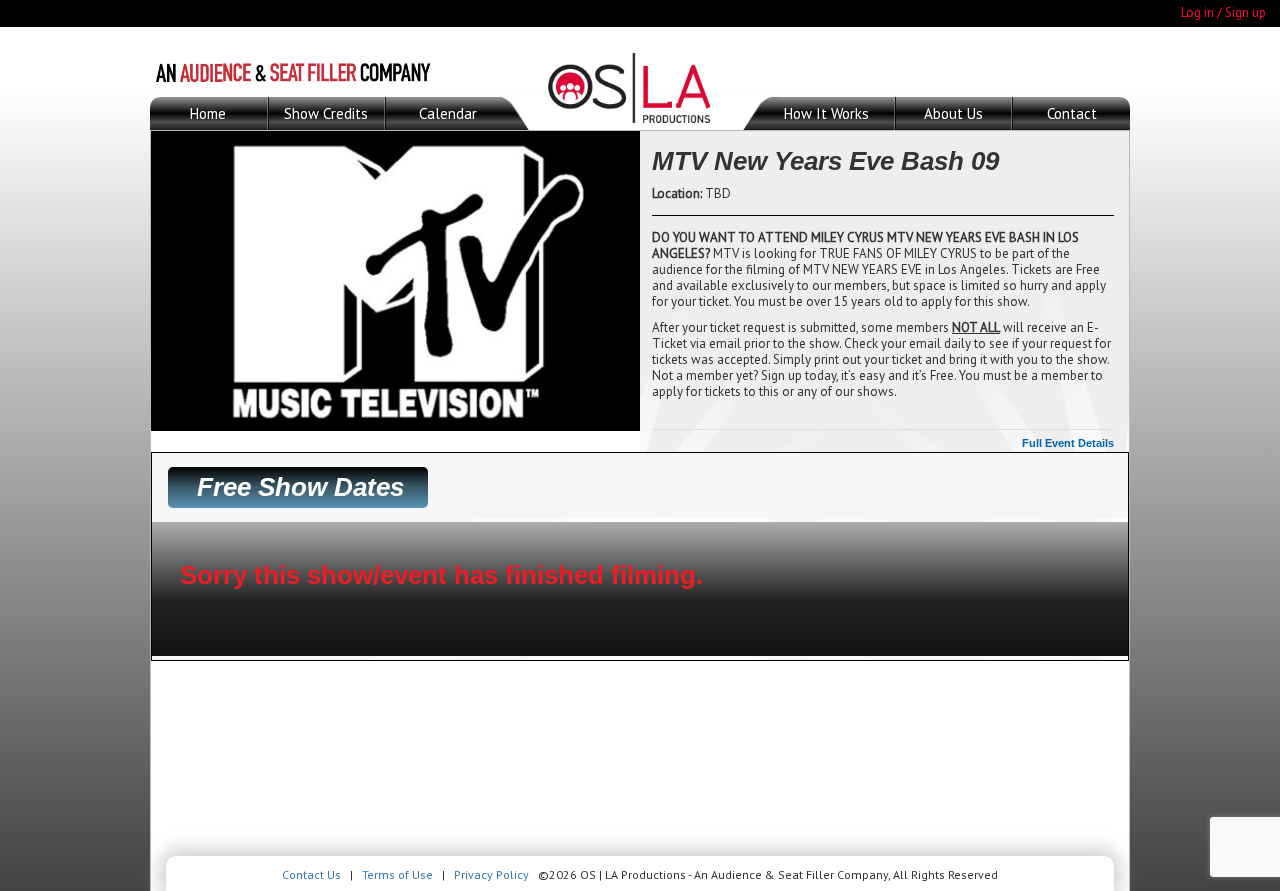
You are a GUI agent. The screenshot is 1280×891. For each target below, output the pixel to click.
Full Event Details (1068, 443)
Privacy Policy (491, 874)
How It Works (826, 113)
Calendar (448, 113)
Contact (1072, 113)
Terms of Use (397, 874)
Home (208, 113)
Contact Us (311, 874)
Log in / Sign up (1223, 12)
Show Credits (326, 113)
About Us (953, 113)
